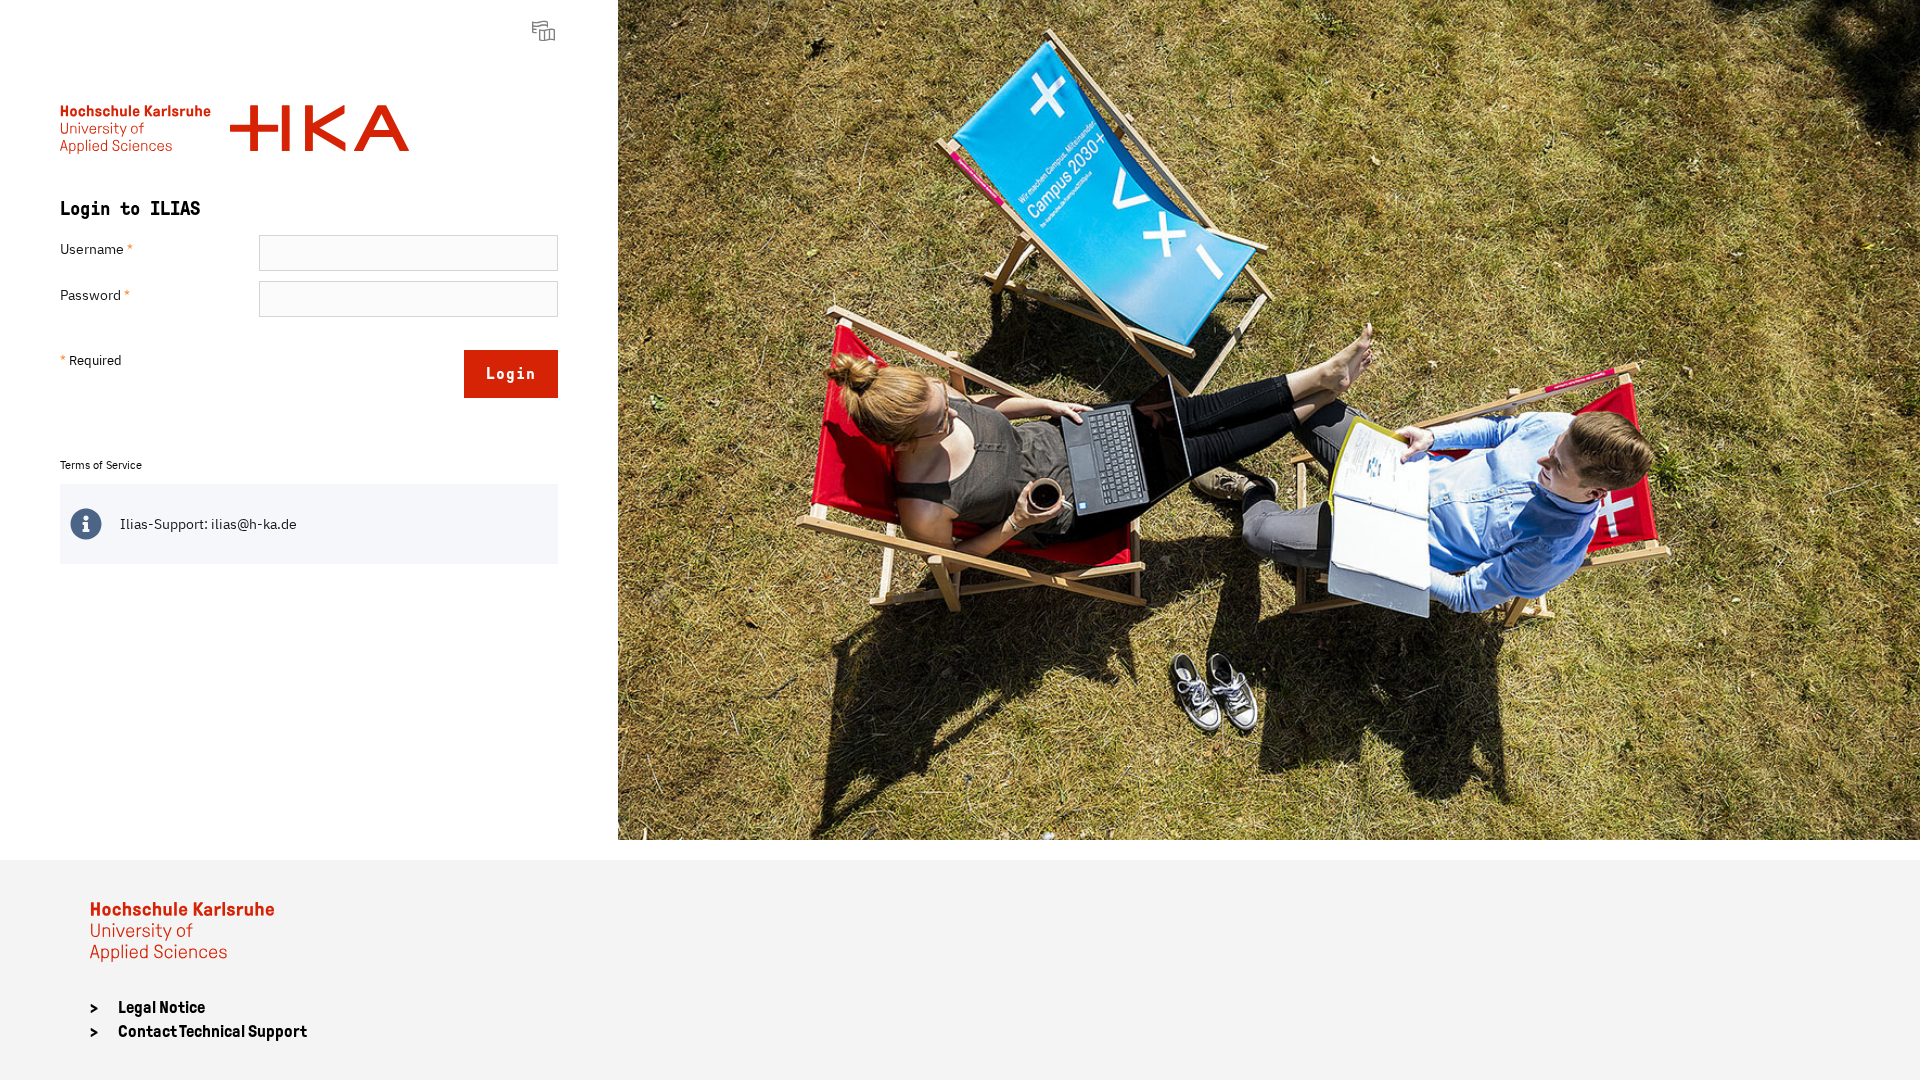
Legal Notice (161, 1007)
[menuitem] (546, 30)
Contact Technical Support (212, 1031)
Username (96, 249)
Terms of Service (101, 465)
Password (95, 295)
